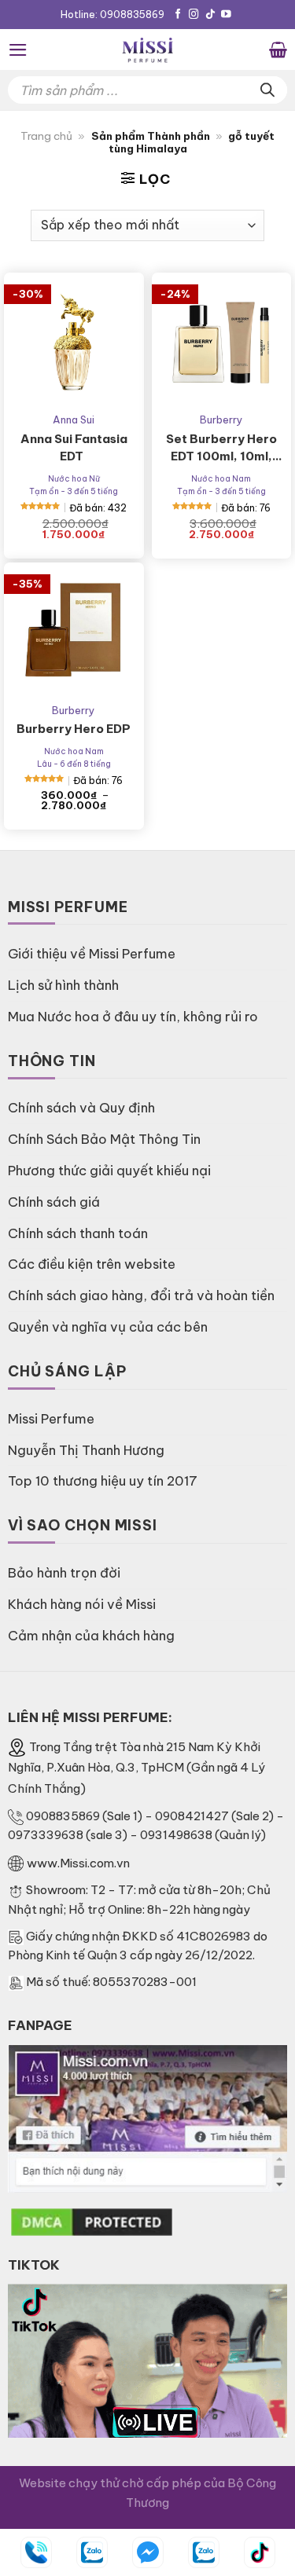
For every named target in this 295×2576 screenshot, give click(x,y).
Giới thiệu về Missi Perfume (92, 953)
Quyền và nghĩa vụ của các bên (108, 1326)
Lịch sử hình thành (63, 985)
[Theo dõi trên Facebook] (178, 15)
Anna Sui (74, 420)
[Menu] (18, 50)
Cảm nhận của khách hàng (91, 1635)
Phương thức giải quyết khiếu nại (109, 1170)
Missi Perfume (51, 1418)
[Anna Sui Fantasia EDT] (74, 343)
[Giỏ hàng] (278, 49)
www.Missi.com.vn (78, 1863)
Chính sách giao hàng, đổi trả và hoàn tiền (141, 1295)
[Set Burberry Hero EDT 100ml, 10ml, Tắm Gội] (222, 343)
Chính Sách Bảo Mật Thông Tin (104, 1139)
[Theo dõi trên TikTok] (210, 15)
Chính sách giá (54, 1202)
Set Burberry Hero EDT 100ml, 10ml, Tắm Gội (221, 448)
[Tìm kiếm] (267, 90)
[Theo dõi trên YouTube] (226, 15)
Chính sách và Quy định (81, 1107)
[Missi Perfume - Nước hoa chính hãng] (148, 49)
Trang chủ (46, 136)
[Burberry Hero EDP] (74, 632)
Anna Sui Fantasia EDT (74, 447)
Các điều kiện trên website (92, 1264)
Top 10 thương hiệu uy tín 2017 (103, 1480)
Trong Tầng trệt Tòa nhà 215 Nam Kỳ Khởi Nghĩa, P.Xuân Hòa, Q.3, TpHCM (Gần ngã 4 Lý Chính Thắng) (136, 1768)
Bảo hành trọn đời (64, 1572)
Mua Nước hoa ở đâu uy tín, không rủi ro (133, 1016)
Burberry (221, 420)
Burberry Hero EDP (74, 729)
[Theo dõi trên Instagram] (194, 15)
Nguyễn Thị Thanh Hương (86, 1450)
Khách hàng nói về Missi (82, 1604)
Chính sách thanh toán (78, 1233)
